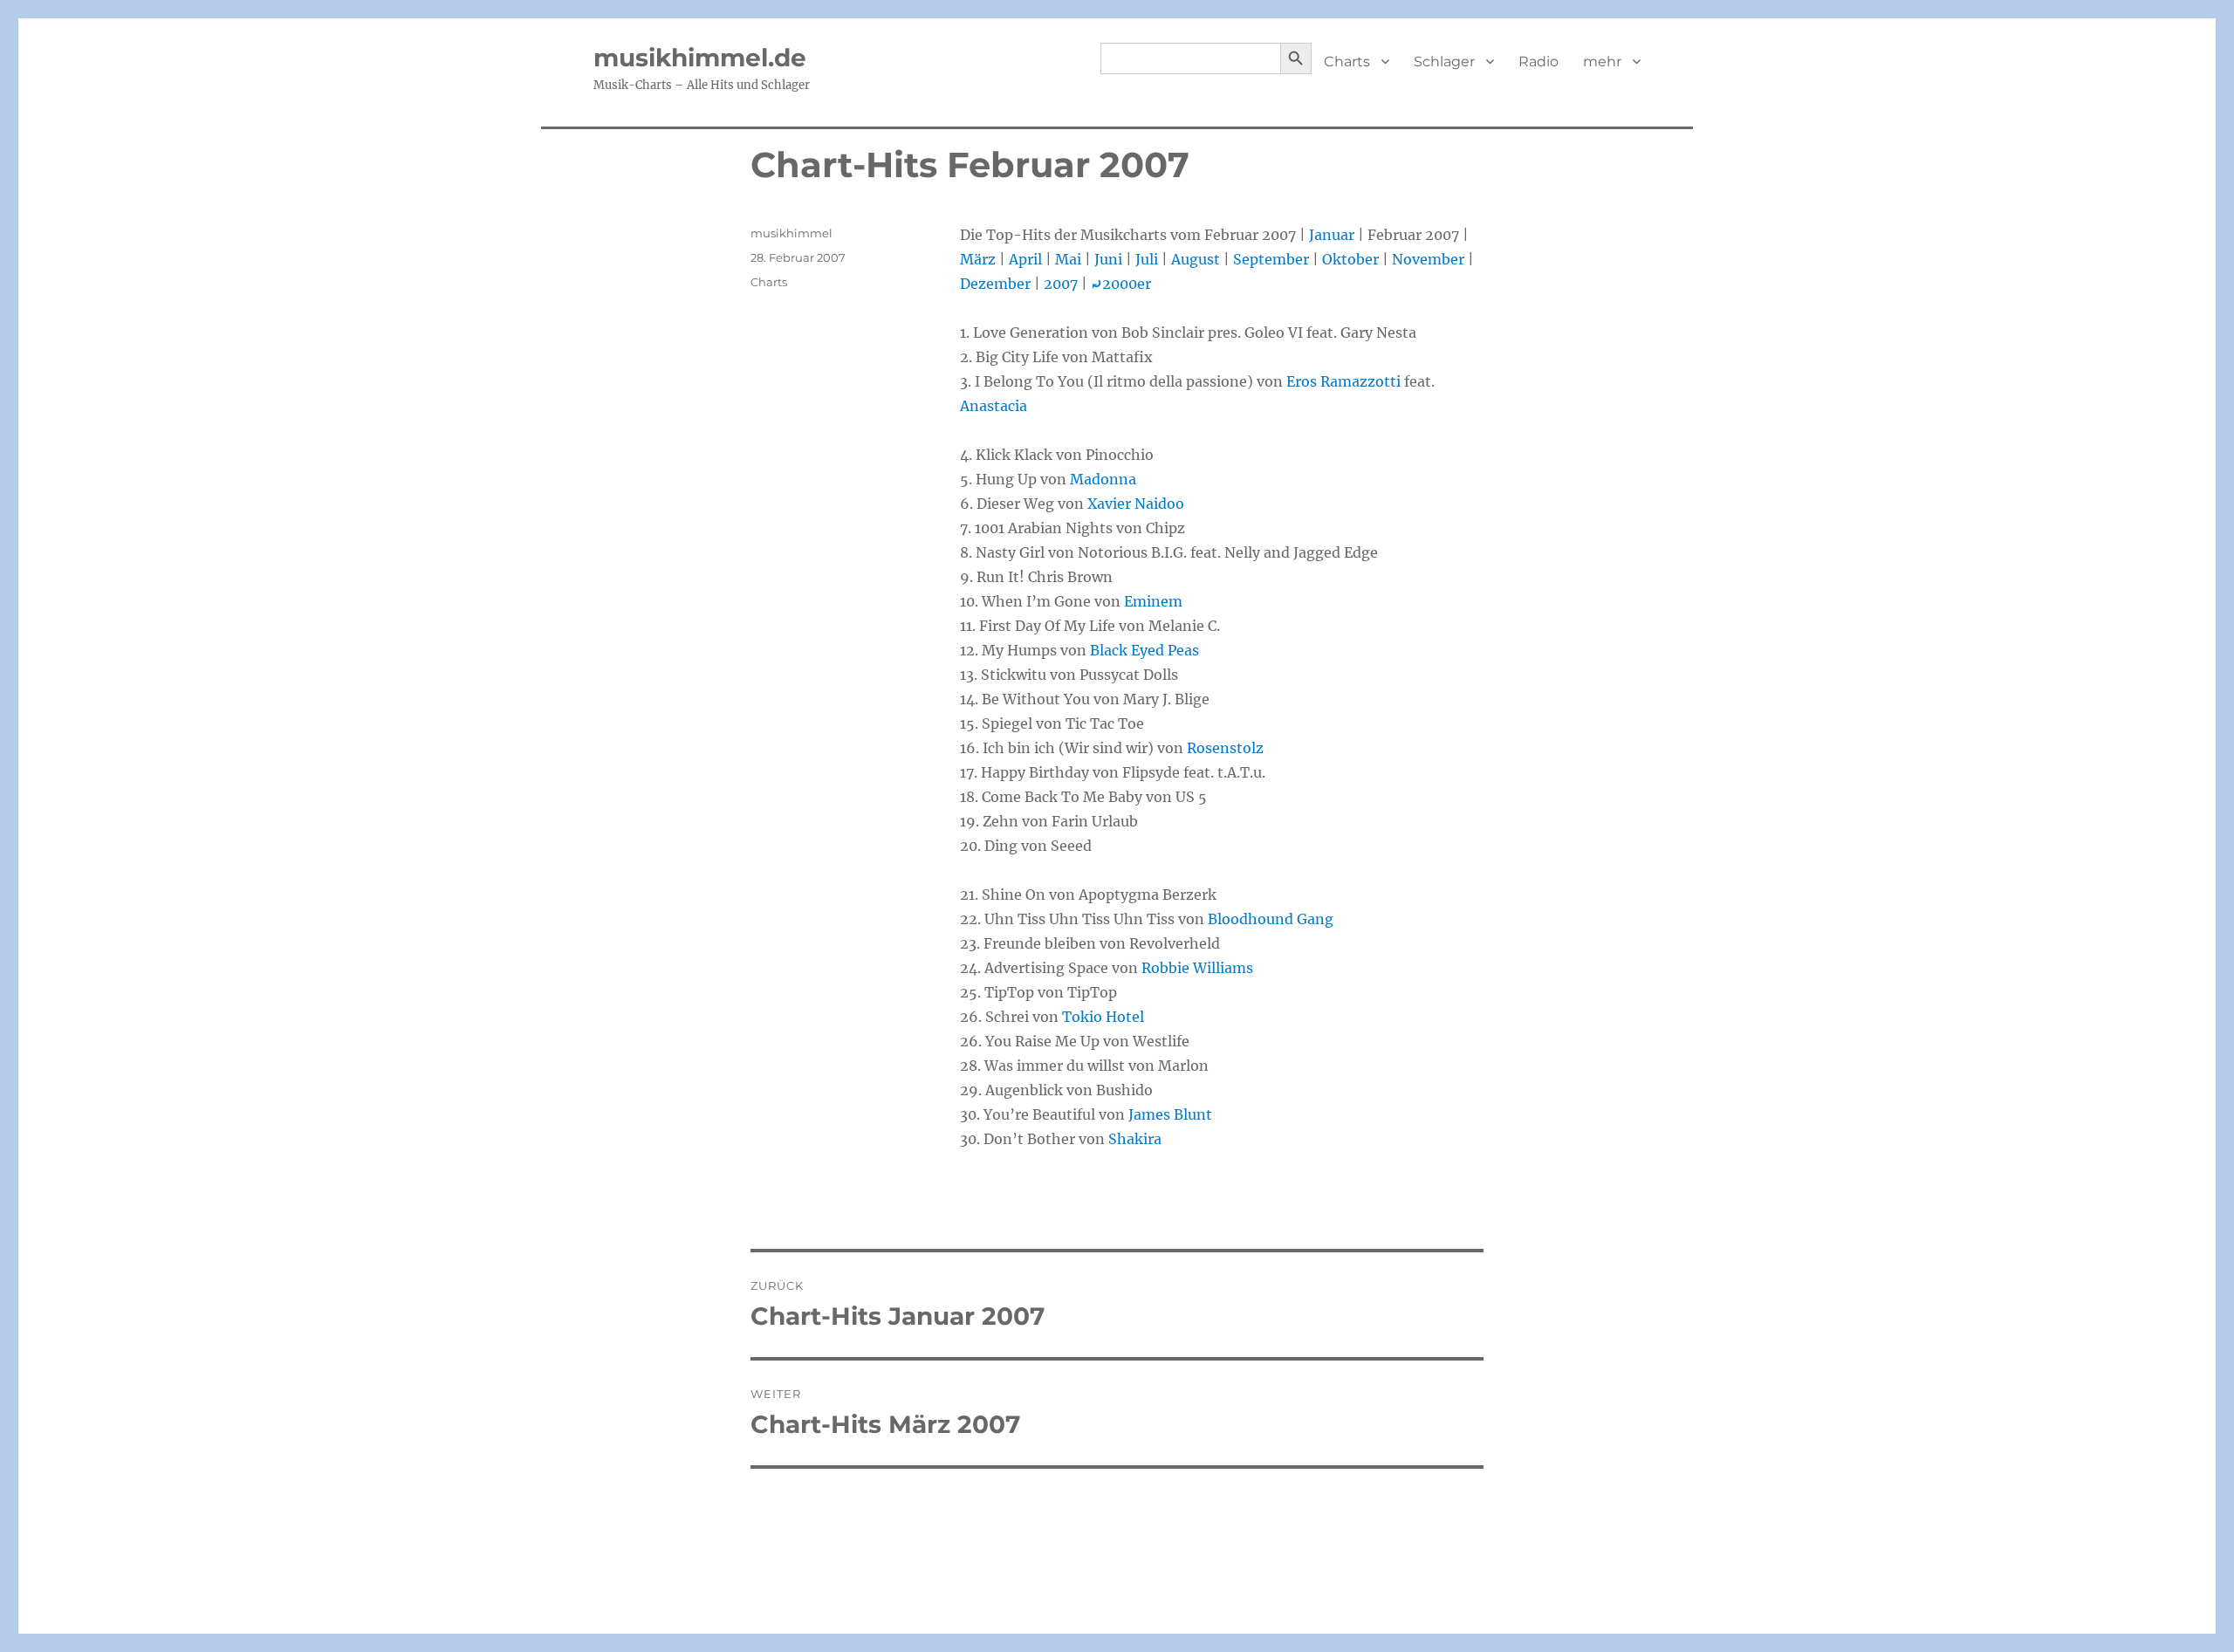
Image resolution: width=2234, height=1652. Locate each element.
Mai (1068, 259)
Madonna (1103, 479)
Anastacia (994, 406)
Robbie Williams (1197, 968)
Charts (1347, 62)
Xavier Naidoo (1136, 504)
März (978, 259)
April (1025, 259)
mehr (1602, 62)
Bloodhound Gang (1271, 919)
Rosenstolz (1225, 748)
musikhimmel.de (700, 58)
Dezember (995, 284)
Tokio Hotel (1103, 1017)
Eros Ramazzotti (1343, 381)
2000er (1121, 284)
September (1271, 259)
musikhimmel (791, 233)
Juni (1108, 259)
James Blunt (1170, 1114)
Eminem (1153, 601)
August (1196, 259)
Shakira (1135, 1139)
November (1428, 259)
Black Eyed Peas (1144, 650)
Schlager (1444, 62)
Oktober (1350, 259)
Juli (1147, 259)
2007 (1061, 284)
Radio (1538, 62)
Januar (1332, 235)
